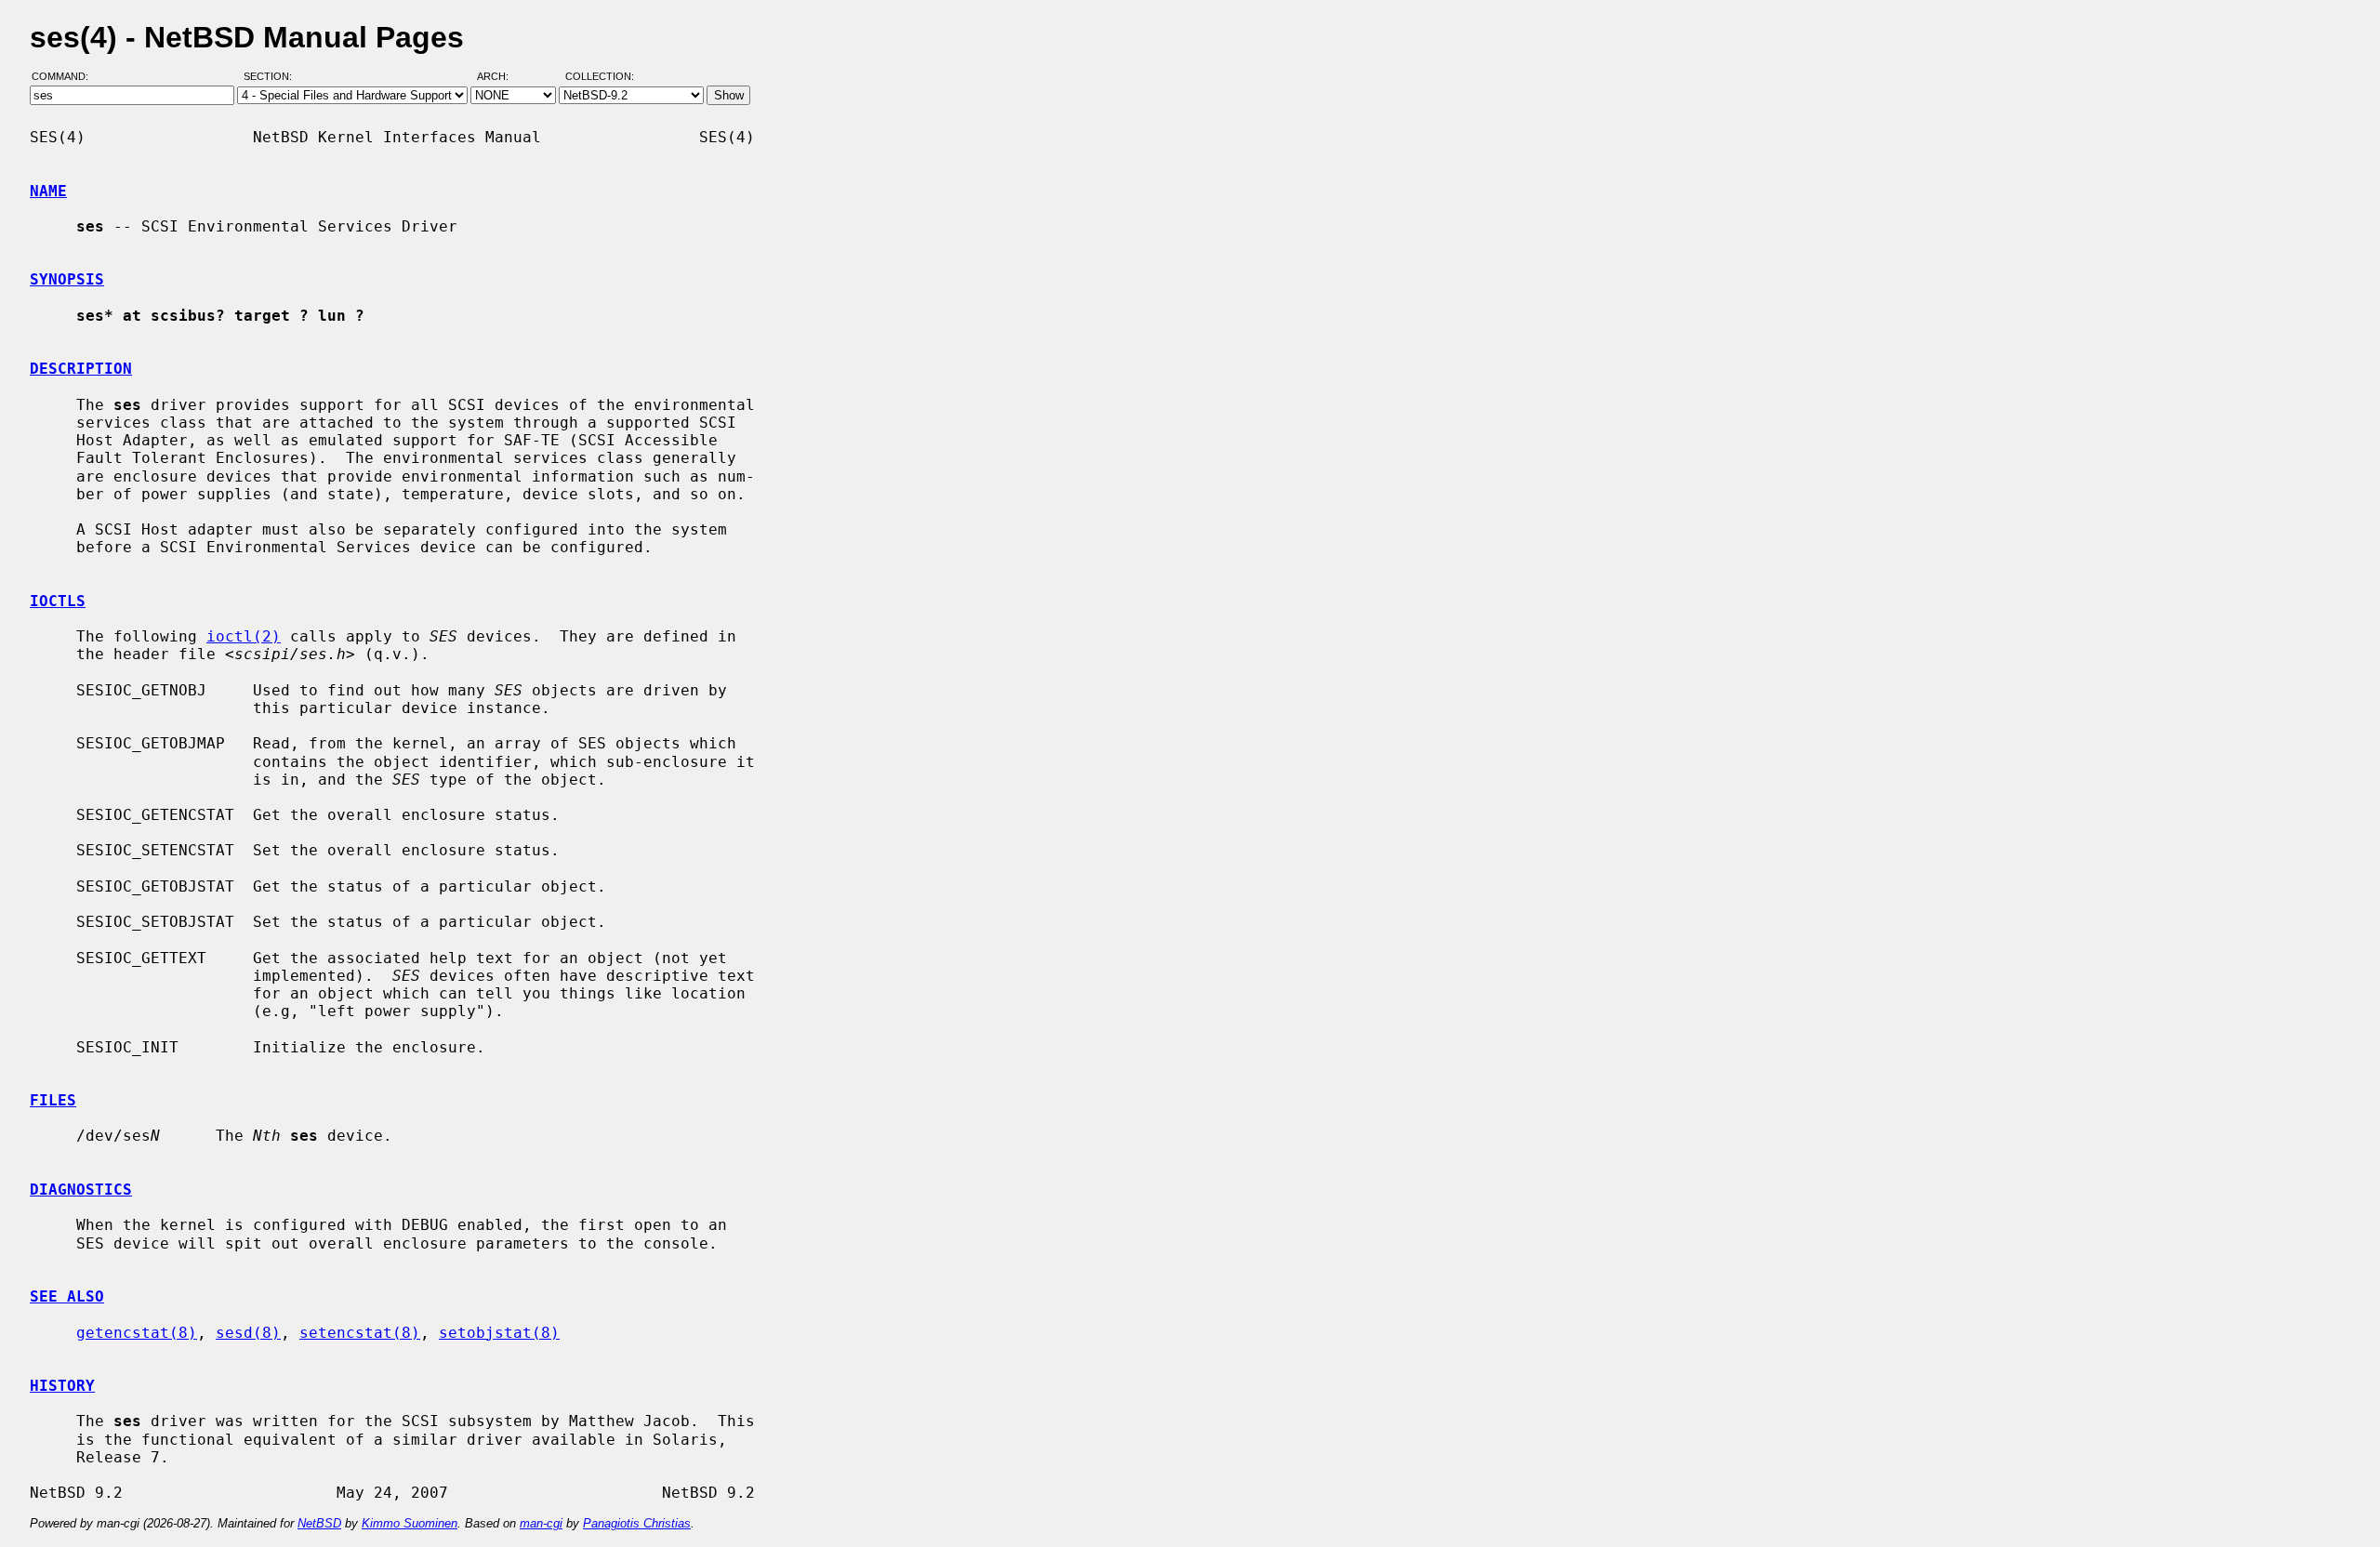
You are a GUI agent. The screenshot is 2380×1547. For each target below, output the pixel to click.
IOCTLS (58, 601)
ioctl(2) (244, 636)
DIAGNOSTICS (81, 1190)
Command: (66, 77)
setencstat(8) (360, 1333)
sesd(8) (248, 1333)
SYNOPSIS (67, 279)
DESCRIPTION (81, 369)
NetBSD (319, 1523)
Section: (272, 77)
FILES (53, 1100)
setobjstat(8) (499, 1333)
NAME (48, 191)
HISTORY (62, 1386)
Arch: (501, 77)
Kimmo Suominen (410, 1523)
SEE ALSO (67, 1296)
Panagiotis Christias (637, 1523)
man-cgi (541, 1523)
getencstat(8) (137, 1333)
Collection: (600, 77)
